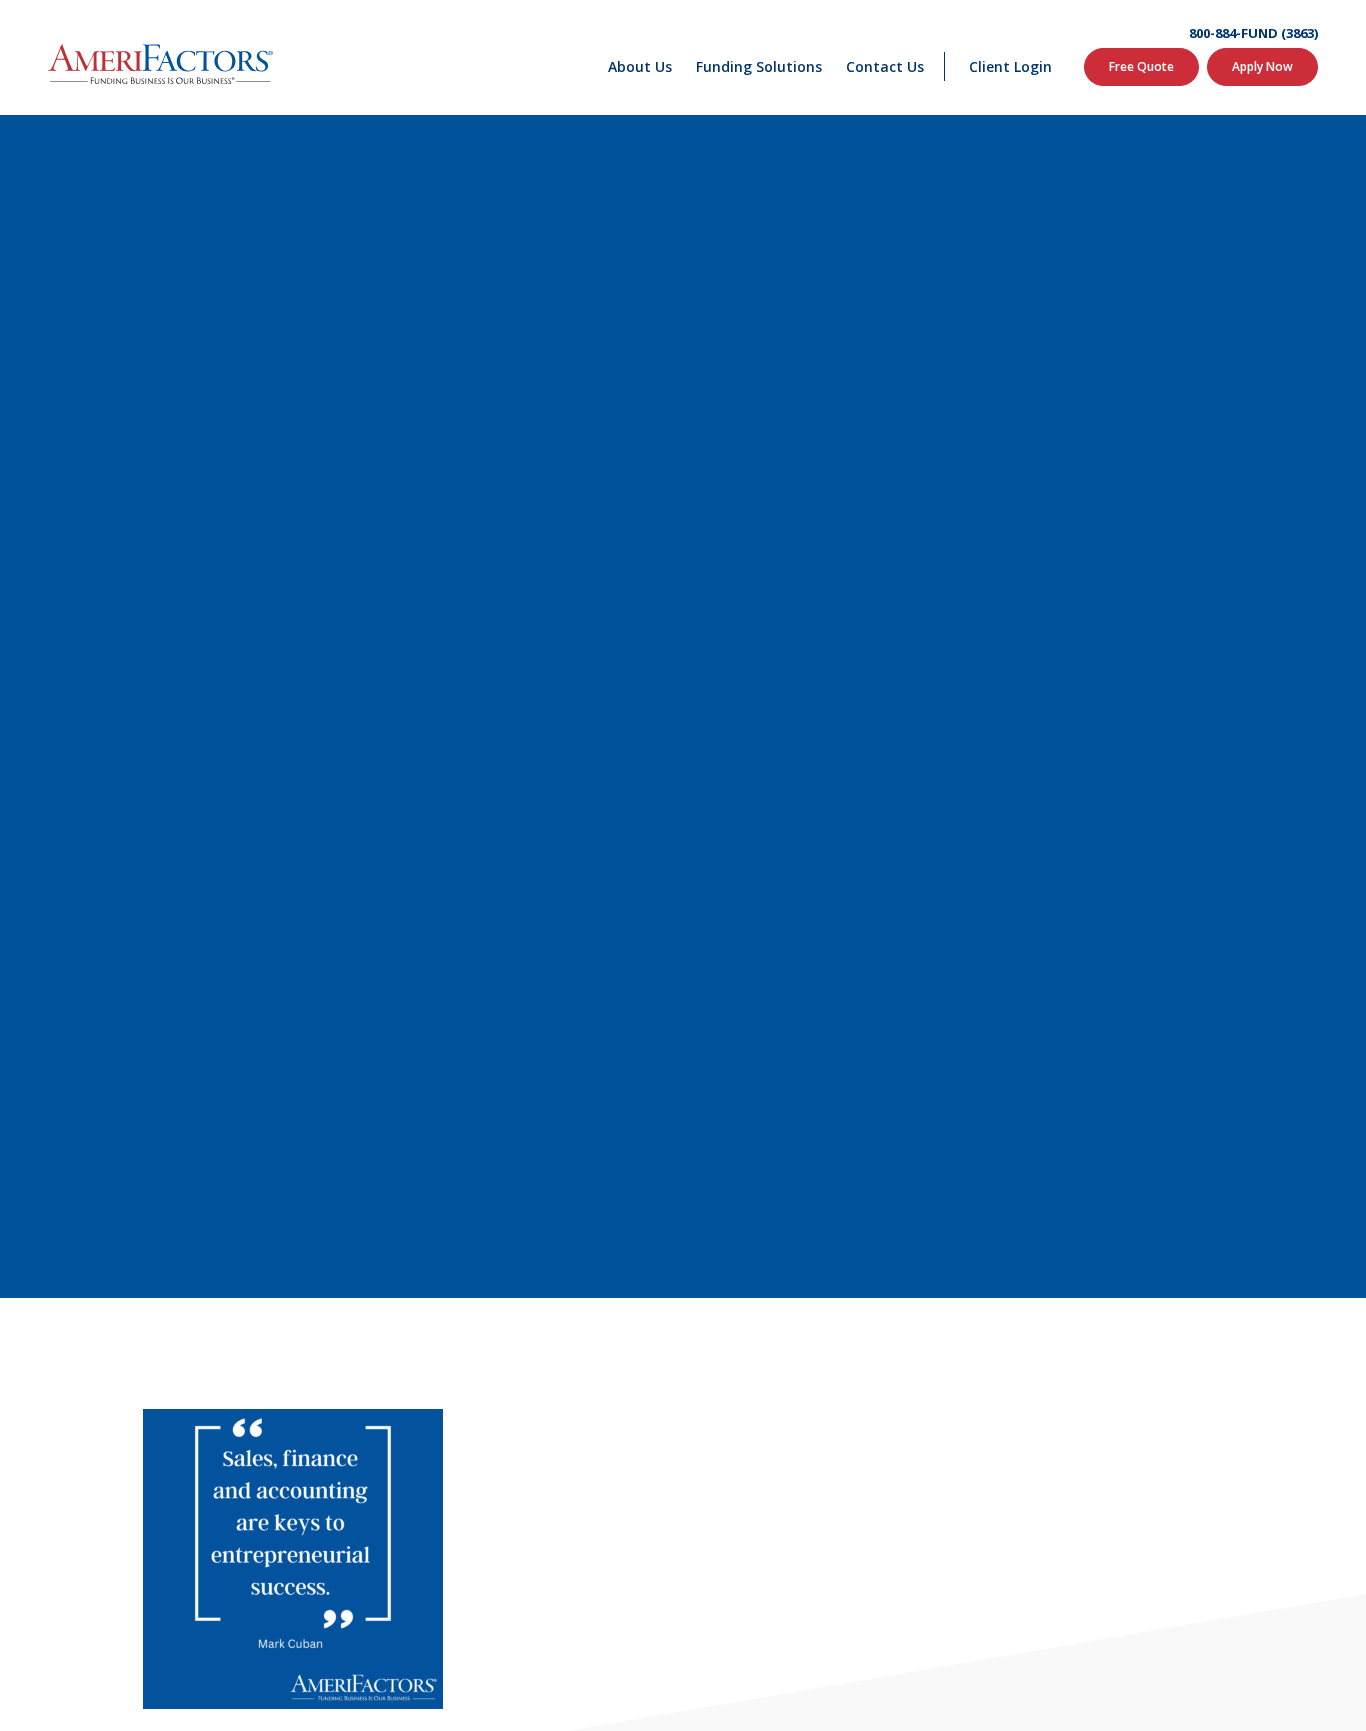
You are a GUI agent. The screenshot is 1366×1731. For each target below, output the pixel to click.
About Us (640, 66)
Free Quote (1141, 66)
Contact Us (885, 66)
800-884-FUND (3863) (1253, 33)
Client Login (1010, 66)
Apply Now (1262, 66)
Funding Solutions (759, 66)
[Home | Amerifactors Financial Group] (160, 58)
